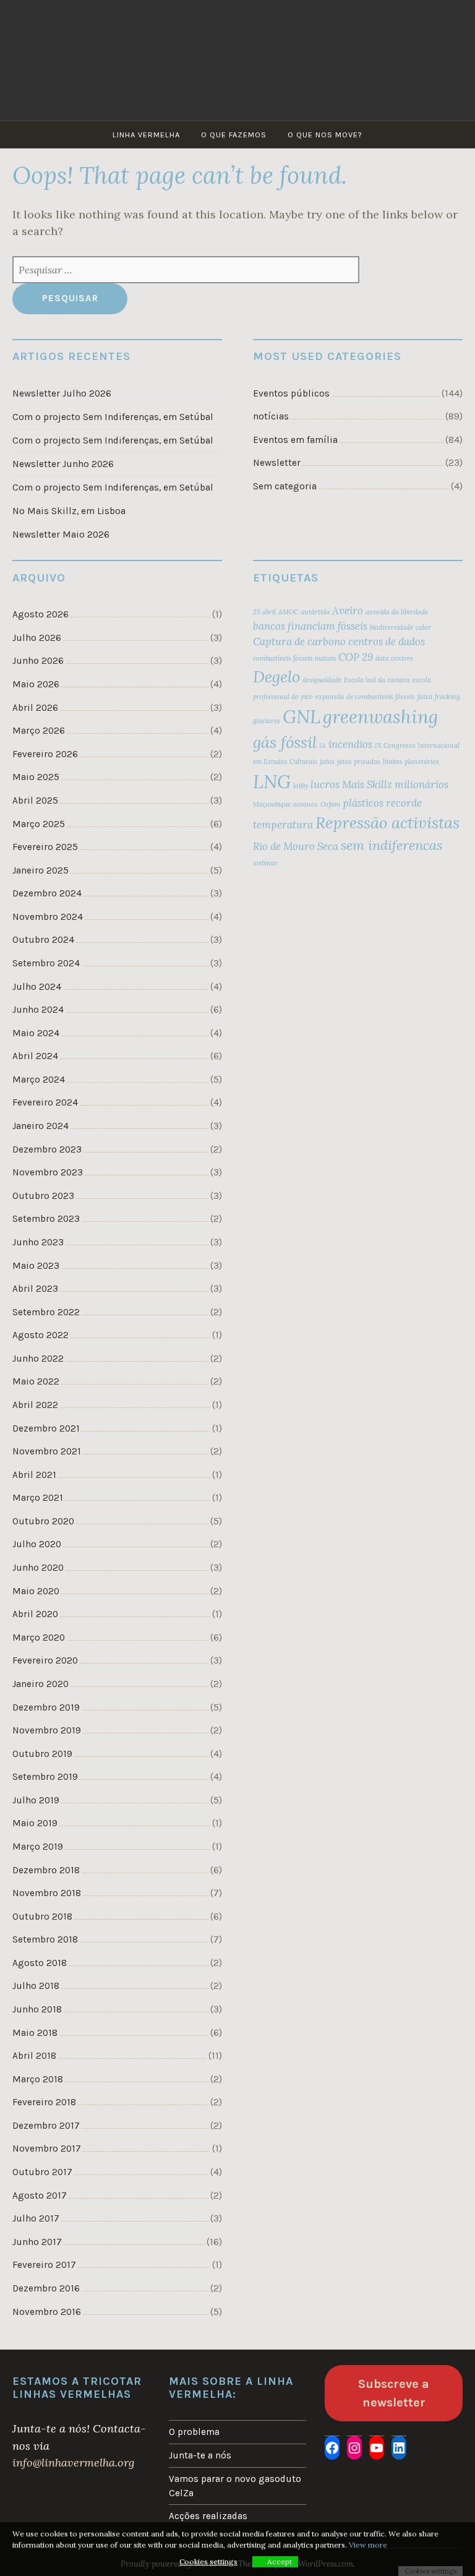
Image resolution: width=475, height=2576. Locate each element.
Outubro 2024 (43, 940)
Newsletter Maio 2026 (61, 535)
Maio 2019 (35, 1823)
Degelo (276, 676)
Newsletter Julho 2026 (62, 393)
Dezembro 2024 (47, 893)
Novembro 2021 (47, 1451)
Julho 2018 (36, 1986)
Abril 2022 (35, 1405)
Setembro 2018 (45, 1939)
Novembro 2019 (47, 1730)
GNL (302, 716)
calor (423, 627)
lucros (325, 784)
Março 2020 (39, 1638)
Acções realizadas (208, 2516)
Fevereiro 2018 (44, 2102)
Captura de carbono (299, 642)
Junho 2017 (37, 2242)
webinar (265, 863)
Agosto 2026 (41, 614)
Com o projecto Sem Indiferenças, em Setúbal (113, 417)
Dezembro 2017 (46, 2126)
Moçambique (272, 804)
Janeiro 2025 (41, 870)
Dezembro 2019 (46, 1707)
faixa (425, 697)
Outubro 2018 (42, 1917)
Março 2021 (38, 1498)
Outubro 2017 (42, 2172)
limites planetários (411, 762)
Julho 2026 (37, 638)
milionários (422, 784)
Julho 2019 (36, 1800)
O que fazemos (234, 135)
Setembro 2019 (45, 1777)
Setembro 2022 (46, 1312)
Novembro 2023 (48, 1172)
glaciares (267, 721)
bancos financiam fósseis (310, 626)
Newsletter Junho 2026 (63, 464)
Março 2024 (39, 1080)
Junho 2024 (38, 1010)
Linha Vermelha (146, 135)
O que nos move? (325, 135)
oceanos (306, 804)
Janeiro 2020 (41, 1684)
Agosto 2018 (40, 1963)
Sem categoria (285, 486)
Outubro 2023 (43, 1196)
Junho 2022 (38, 1359)
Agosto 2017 (40, 2196)
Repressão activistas (387, 822)
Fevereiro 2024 (45, 1102)
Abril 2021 (34, 1475)
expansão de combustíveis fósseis (365, 697)
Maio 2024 (36, 1033)
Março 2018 (38, 2079)
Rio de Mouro (284, 846)
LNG (272, 781)
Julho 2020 (37, 1544)
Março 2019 (38, 1847)
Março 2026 (39, 731)
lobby (301, 786)
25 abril (264, 612)
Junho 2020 (38, 1568)
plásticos (363, 803)
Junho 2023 (38, 1242)
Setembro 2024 (46, 963)
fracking (447, 697)
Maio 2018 (35, 2033)
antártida (315, 612)
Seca (328, 846)
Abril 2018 (34, 2056)
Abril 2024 (35, 1056)
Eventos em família (295, 440)
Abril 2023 (35, 1289)
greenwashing (380, 716)
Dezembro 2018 (46, 1870)
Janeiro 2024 (41, 1126)
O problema (194, 2432)
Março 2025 (39, 824)
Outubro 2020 (43, 1521)
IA (323, 745)
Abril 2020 (35, 1614)
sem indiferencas (392, 845)
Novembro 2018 (47, 1893)
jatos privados (359, 762)
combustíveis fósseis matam (294, 658)
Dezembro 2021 (46, 1428)
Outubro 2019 (42, 1754)
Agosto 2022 (41, 1335)
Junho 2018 (37, 2009)
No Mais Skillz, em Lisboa (69, 511)
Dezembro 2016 (46, 2288)
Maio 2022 (36, 1381)
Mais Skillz (367, 784)
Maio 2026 (36, 684)
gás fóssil (285, 742)
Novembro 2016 (47, 2312)
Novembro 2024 (48, 917)
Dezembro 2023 (47, 1149)
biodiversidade (392, 627)
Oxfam (330, 804)
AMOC (288, 612)
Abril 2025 (35, 801)
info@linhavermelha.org (73, 2462)
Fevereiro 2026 (45, 754)
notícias (271, 416)
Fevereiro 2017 (44, 2265)
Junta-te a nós (200, 2455)
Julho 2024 (37, 987)
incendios (350, 744)
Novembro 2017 (47, 2149)
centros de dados (387, 642)
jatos (327, 762)
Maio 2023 (36, 1266)
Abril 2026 (35, 708)
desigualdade (322, 680)
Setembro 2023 (46, 1219)
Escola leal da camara (377, 680)
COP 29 (356, 657)
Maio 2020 (36, 1591)
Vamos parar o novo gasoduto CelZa (235, 2486)
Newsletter (277, 463)
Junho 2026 (38, 661)
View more (368, 2545)
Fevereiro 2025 (45, 847)
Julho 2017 (36, 2218)
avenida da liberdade (397, 612)
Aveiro (348, 611)
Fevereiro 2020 (45, 1660)
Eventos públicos (291, 393)
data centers (394, 658)
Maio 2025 (36, 777)
